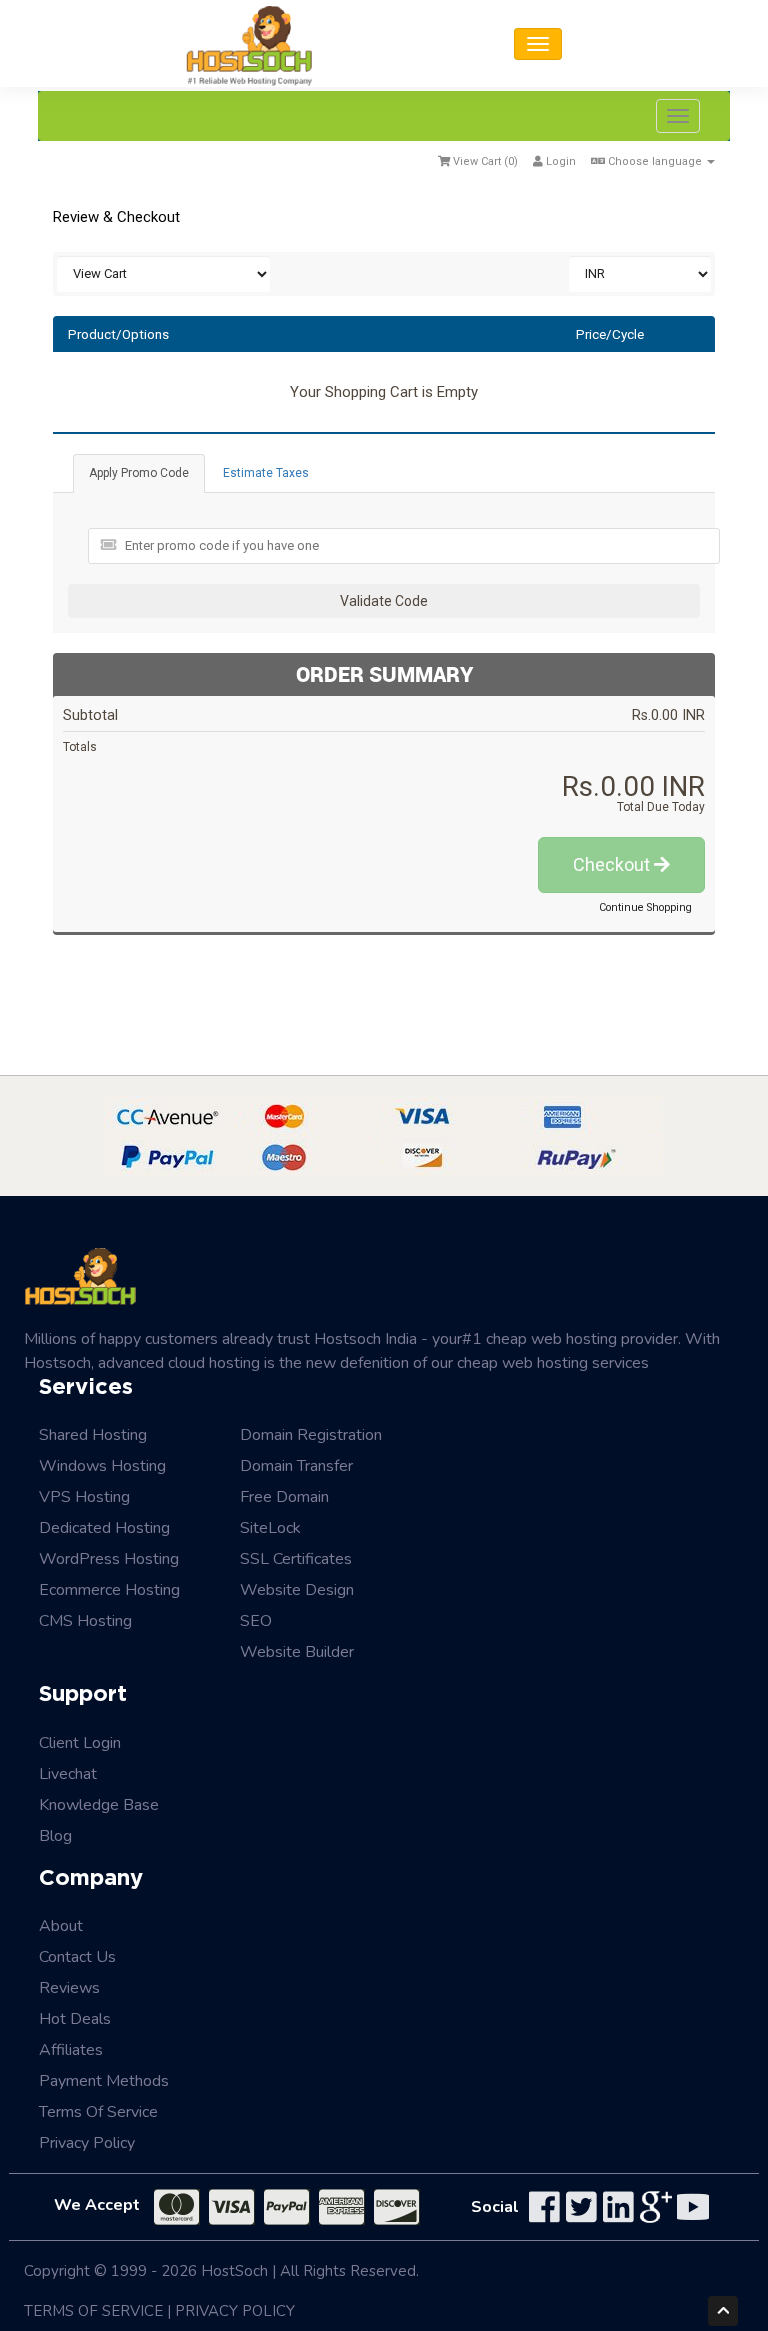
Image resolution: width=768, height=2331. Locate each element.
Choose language (655, 161)
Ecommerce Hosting (109, 1590)
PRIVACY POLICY (235, 2311)
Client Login (80, 1743)
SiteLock (270, 1528)
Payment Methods (104, 2081)
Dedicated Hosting (104, 1528)
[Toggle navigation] (538, 44)
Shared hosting (93, 1435)
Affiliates (71, 2050)
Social (495, 2207)
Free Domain (284, 1497)
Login (559, 161)
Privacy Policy (87, 2143)
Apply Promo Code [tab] (139, 473)
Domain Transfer (296, 1466)
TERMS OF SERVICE (93, 2311)
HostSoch (234, 2271)
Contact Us (77, 1957)
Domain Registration (311, 1435)
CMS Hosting (85, 1621)
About (61, 1926)
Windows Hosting (102, 1466)
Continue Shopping (645, 907)
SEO (256, 1621)
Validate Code (384, 601)
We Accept (97, 2205)
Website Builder (297, 1652)
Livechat (68, 1774)
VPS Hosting (84, 1497)
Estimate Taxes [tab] (266, 473)
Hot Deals (75, 2019)
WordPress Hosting (109, 1559)
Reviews (69, 1988)
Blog (55, 1836)
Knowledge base (99, 1805)
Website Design (297, 1590)
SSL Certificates (296, 1559)
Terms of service (98, 2112)
